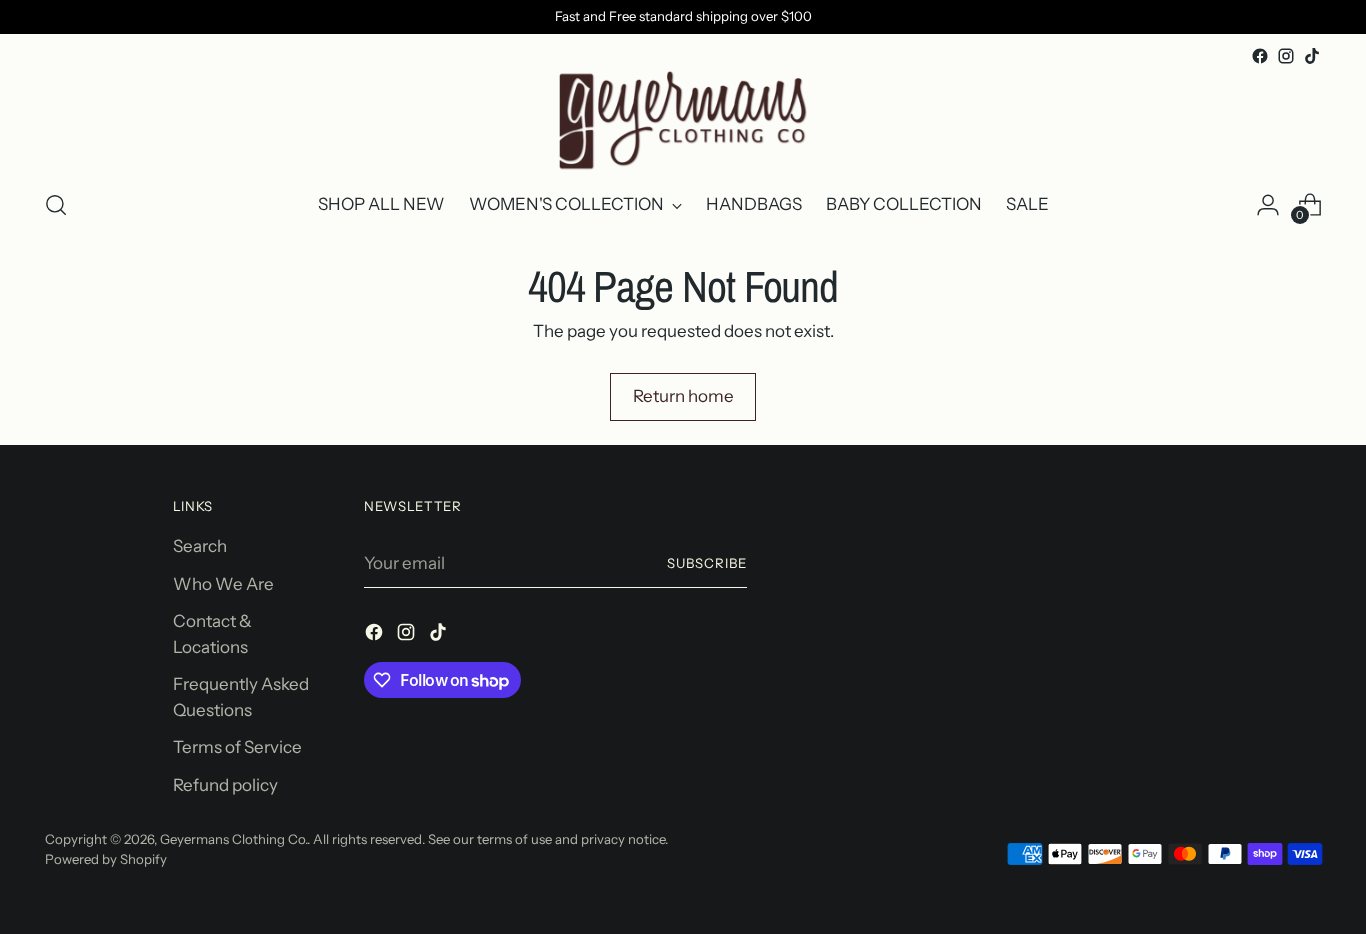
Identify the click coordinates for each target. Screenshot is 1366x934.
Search (200, 546)
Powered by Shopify (106, 859)
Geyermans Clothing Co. (233, 839)
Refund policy (225, 785)
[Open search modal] (56, 205)
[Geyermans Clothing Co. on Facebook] (1260, 56)
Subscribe (707, 563)
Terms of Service (237, 747)
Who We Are (223, 584)
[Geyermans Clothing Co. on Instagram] (1286, 56)
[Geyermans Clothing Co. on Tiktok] (1312, 56)
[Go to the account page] (1268, 205)
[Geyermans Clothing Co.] (683, 120)
